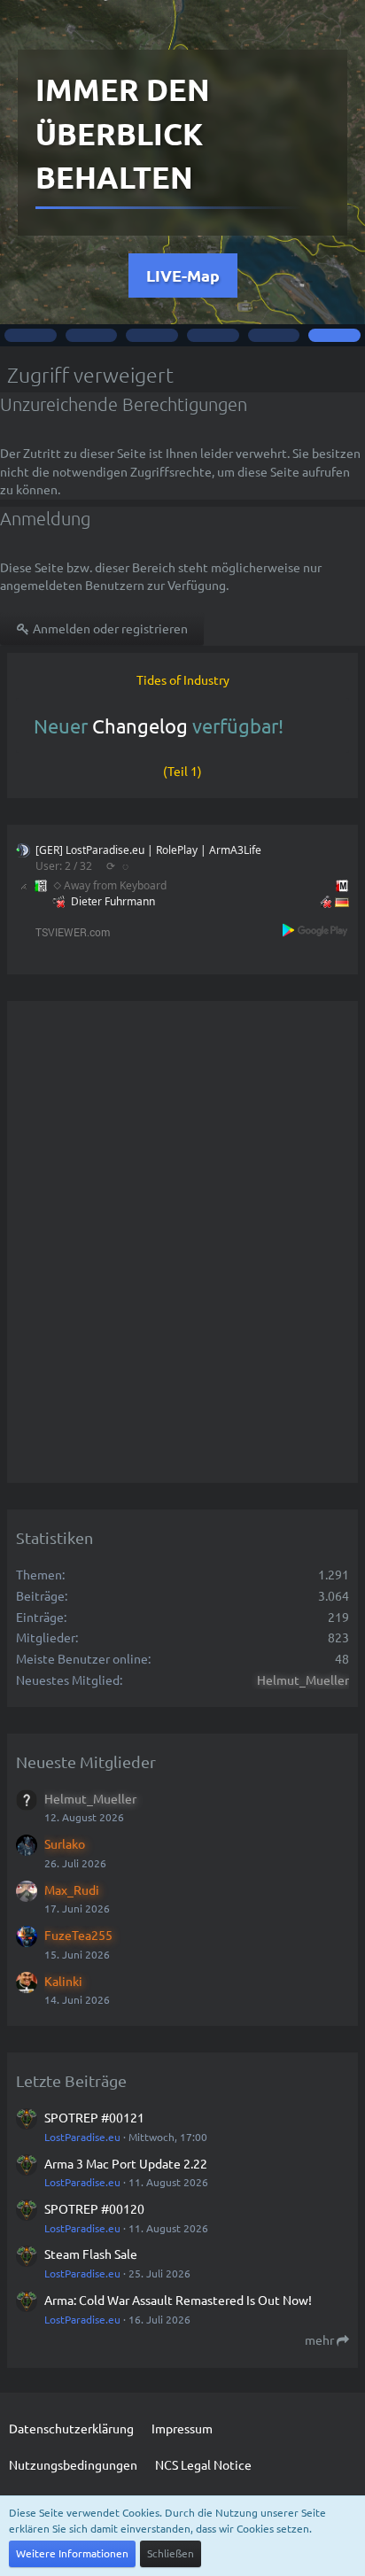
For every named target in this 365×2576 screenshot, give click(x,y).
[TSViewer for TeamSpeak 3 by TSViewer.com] (66, 931)
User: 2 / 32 (64, 866)
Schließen (171, 2553)
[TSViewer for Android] (316, 930)
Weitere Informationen (72, 2553)
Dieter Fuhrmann (113, 901)
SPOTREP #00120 (94, 2208)
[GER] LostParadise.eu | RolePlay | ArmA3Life (148, 850)
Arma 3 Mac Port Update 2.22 (126, 2163)
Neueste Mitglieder (86, 1761)
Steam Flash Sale (91, 2254)
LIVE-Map (183, 275)
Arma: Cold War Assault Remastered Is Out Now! (178, 2300)
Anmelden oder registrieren (109, 628)
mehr (321, 2339)
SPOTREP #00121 (94, 2117)
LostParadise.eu (82, 2137)
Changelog (140, 725)
